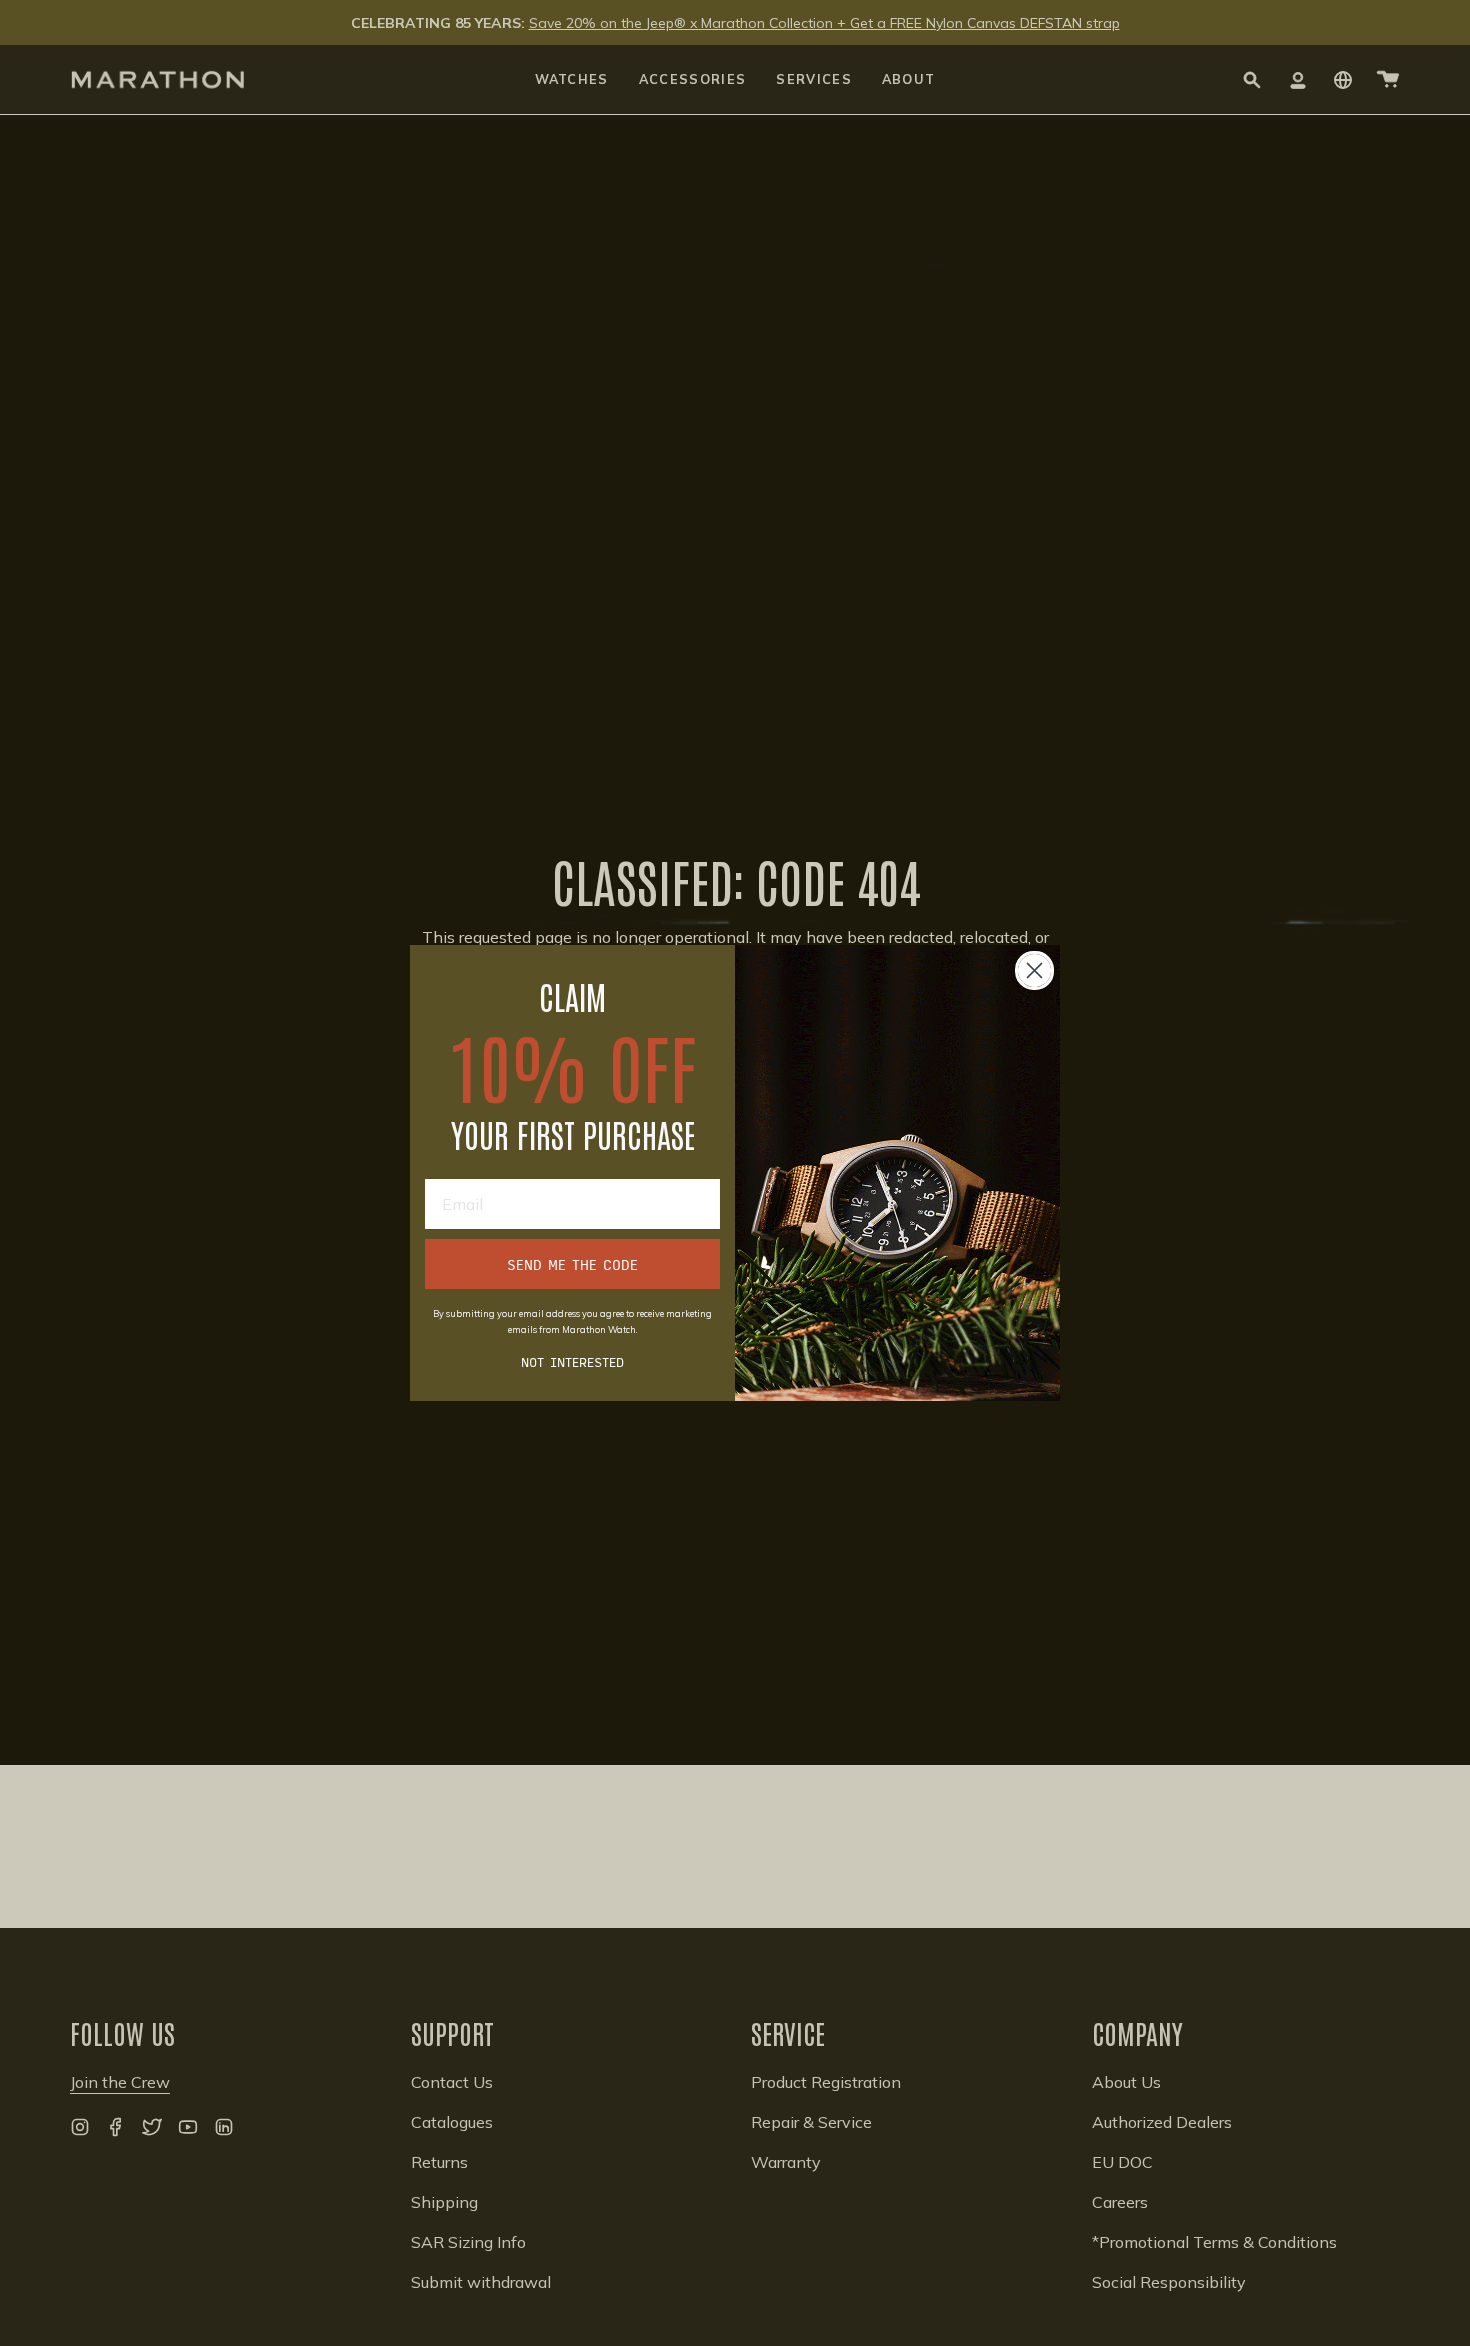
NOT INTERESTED (572, 1361)
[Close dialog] (1034, 970)
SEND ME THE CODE (572, 1264)
